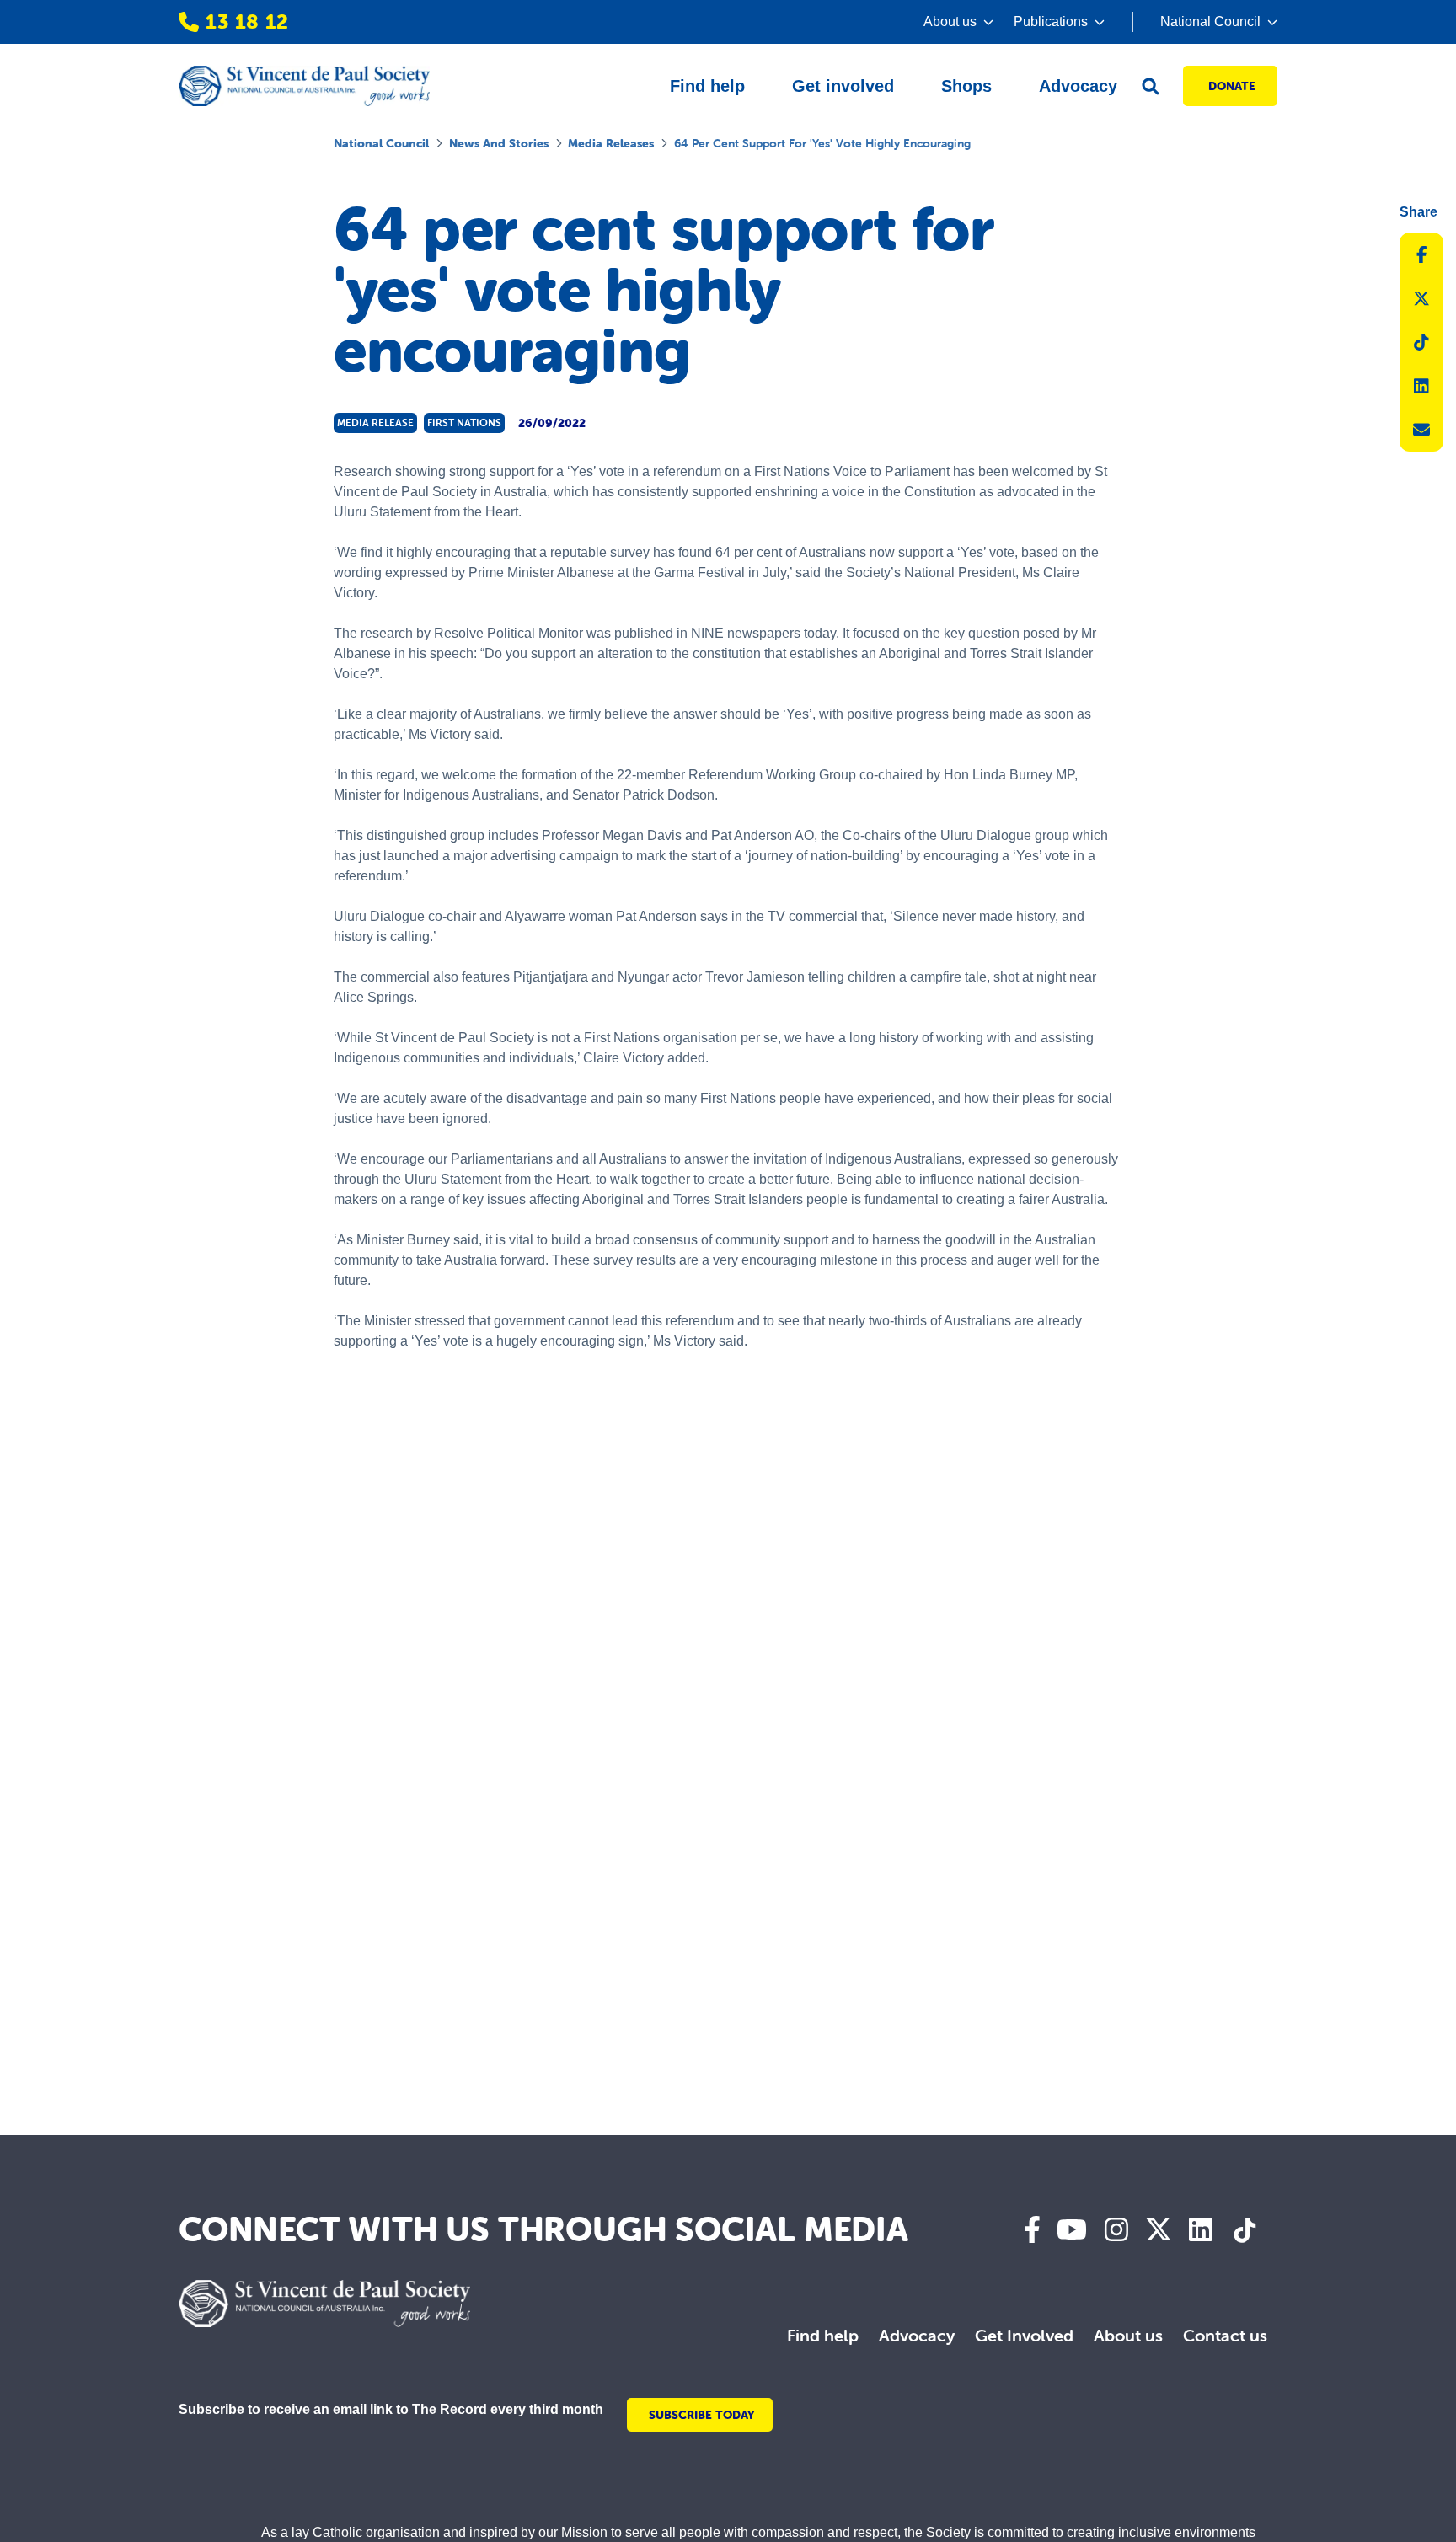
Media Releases (611, 143)
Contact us (1225, 2335)
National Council (381, 143)
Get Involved (1024, 2335)
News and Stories (499, 143)
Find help (823, 2335)
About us (1128, 2335)
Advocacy (917, 2335)
